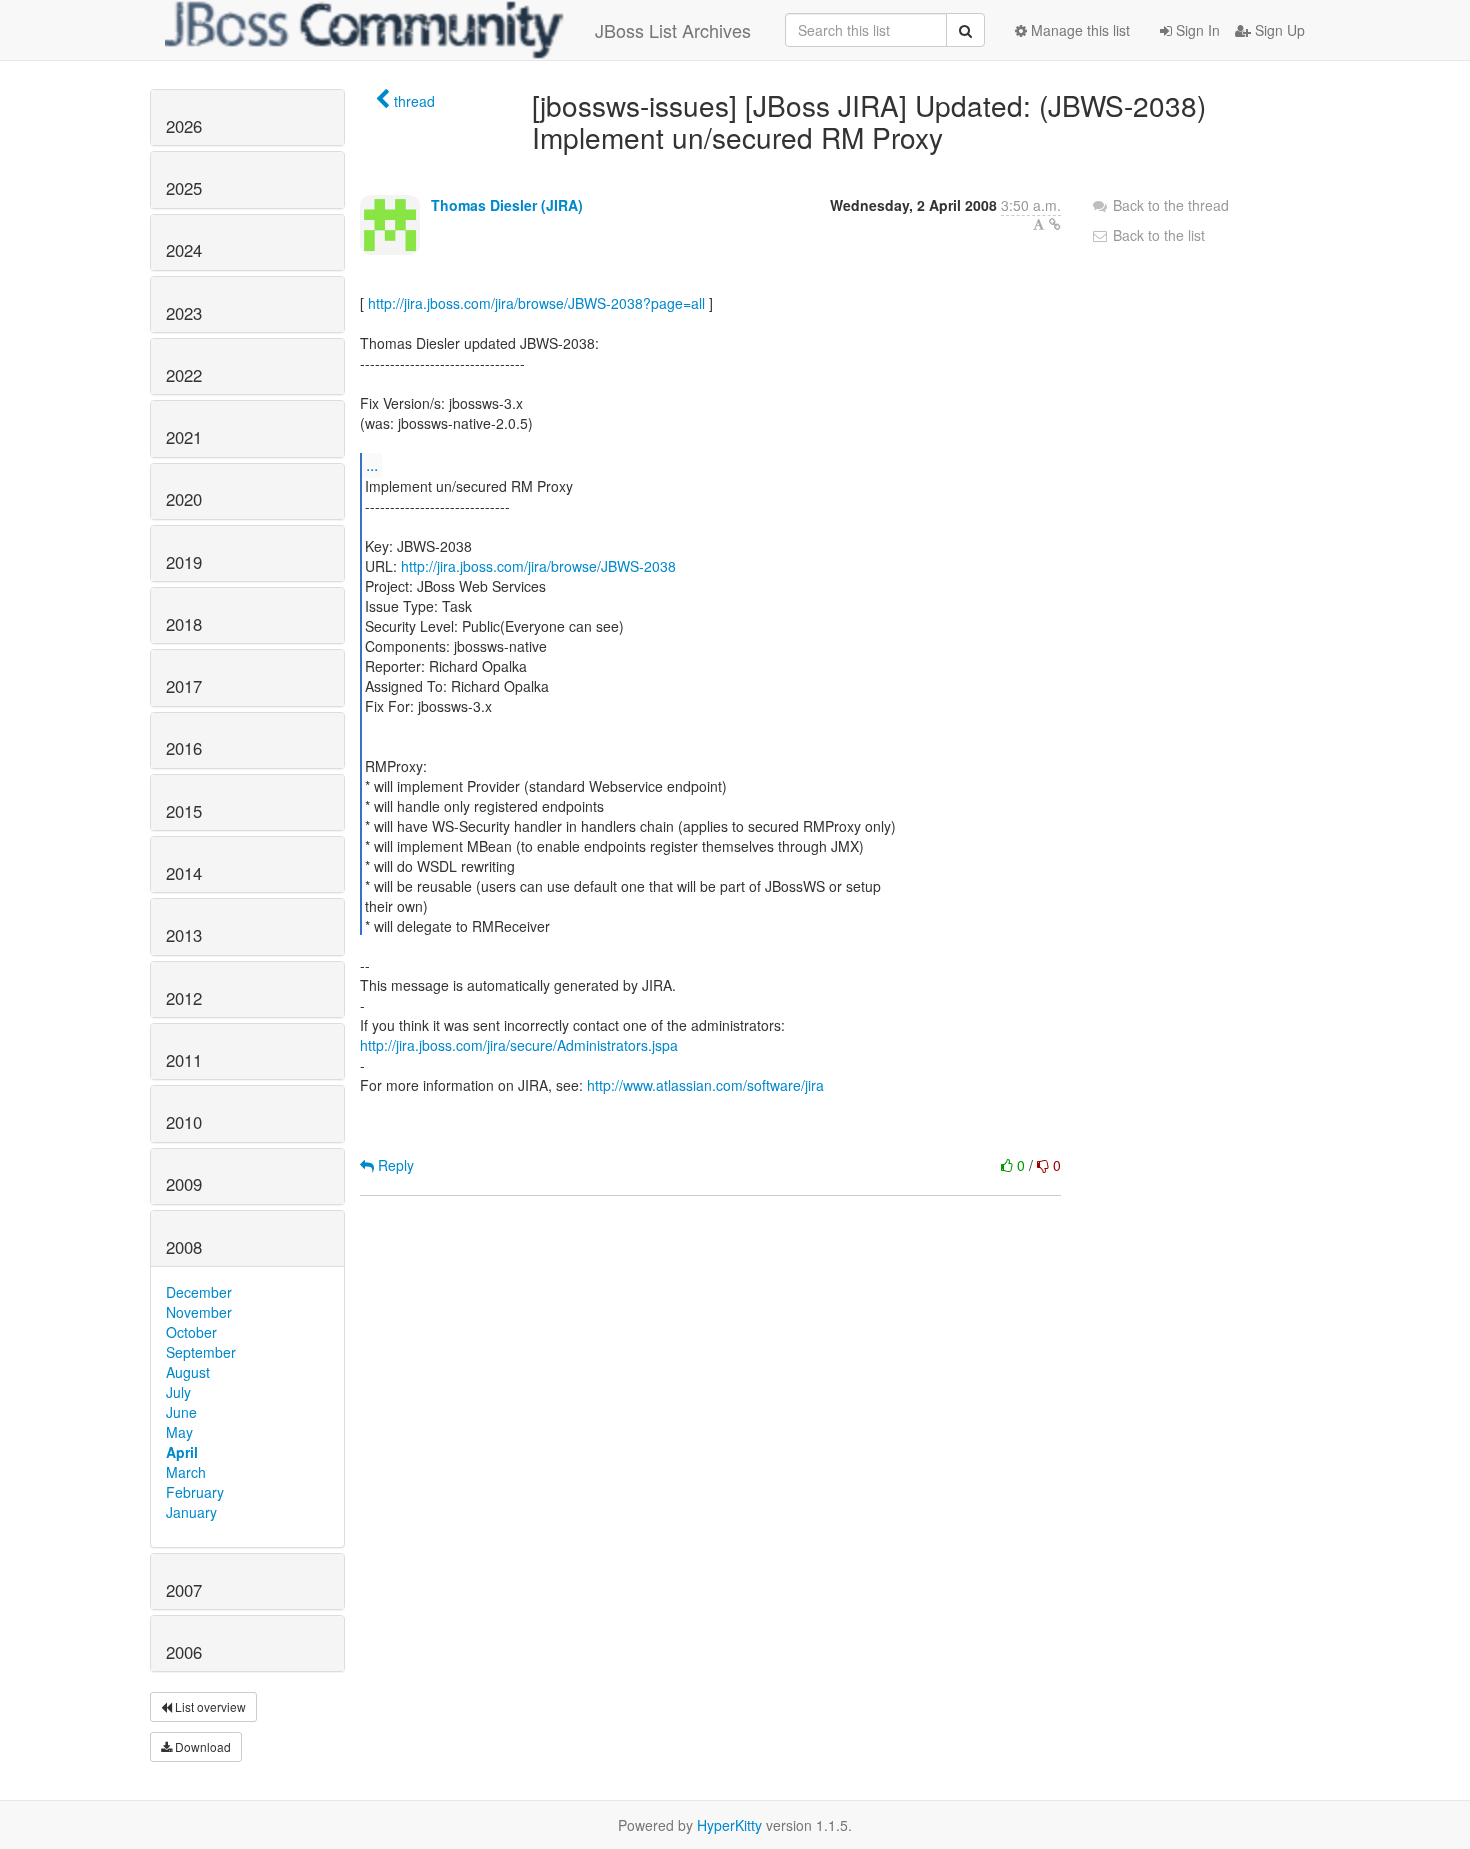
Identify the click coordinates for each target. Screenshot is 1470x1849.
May (179, 1432)
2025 (184, 188)
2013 (184, 935)
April (182, 1452)
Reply (394, 1165)
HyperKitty (729, 1825)
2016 (184, 748)
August (188, 1372)
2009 (184, 1184)
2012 (184, 998)
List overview (209, 1706)
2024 (184, 250)
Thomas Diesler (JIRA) (507, 205)
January (191, 1512)
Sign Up (1278, 30)
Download (201, 1746)
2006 (184, 1652)
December (199, 1292)
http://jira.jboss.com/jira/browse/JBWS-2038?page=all (536, 303)
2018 (184, 624)
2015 (184, 811)
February (195, 1492)
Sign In (1196, 30)
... (372, 464)
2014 (184, 873)
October (191, 1332)
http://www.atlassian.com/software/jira (705, 1085)
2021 (184, 437)
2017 (184, 686)
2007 (184, 1590)
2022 (184, 375)
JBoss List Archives (673, 30)
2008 (184, 1247)
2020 (184, 499)
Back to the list (1157, 235)
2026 (184, 126)
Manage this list (1078, 30)
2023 (184, 313)
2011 (184, 1060)
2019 (184, 562)
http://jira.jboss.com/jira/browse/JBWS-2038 (538, 566)
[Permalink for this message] (1055, 224)
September (201, 1352)
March (186, 1472)
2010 (184, 1122)
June (181, 1412)
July (178, 1392)
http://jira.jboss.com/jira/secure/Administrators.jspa (519, 1045)
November (199, 1312)
